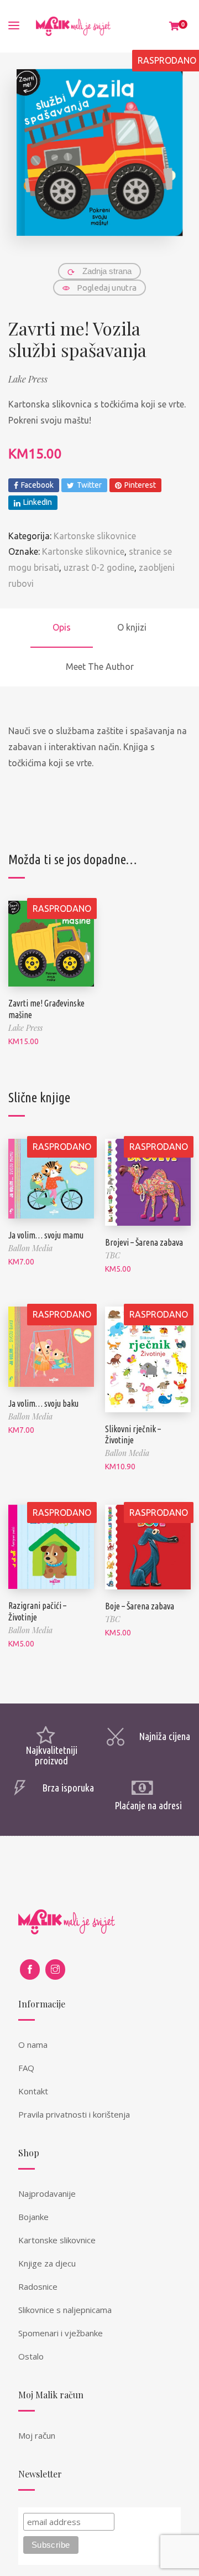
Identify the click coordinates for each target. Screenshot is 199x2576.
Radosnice (38, 2286)
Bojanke (33, 2217)
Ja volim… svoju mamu (46, 1235)
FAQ (26, 2068)
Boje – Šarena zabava (140, 1606)
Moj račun (37, 2435)
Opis (62, 627)
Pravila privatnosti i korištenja (74, 2114)
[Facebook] (30, 1970)
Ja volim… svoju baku (43, 1403)
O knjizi (132, 627)
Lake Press (28, 379)
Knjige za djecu (47, 2263)
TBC (112, 1255)
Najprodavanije (47, 2193)
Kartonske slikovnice (95, 536)
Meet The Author (100, 667)
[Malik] (73, 26)
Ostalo (31, 2356)
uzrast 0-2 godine (99, 567)
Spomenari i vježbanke (61, 2333)
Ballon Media (30, 1248)
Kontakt (33, 2091)
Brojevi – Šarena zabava (144, 1242)
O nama (33, 2045)
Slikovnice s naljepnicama (65, 2310)
